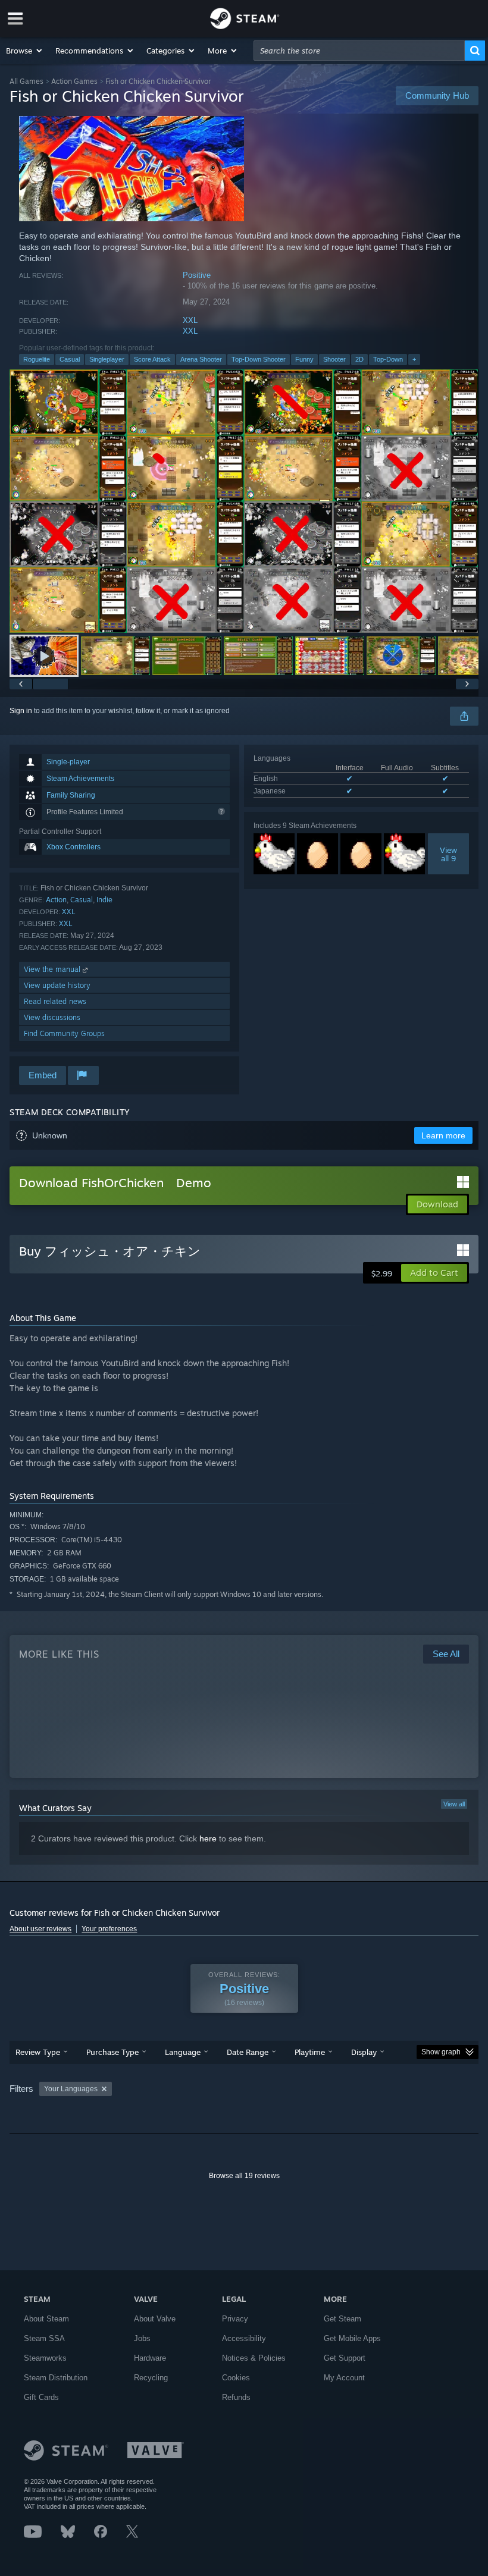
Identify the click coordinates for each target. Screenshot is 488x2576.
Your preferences (109, 1929)
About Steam (46, 2319)
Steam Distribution (56, 2378)
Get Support (345, 2358)
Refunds (236, 2397)
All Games (26, 81)
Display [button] (364, 2052)
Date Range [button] (248, 2052)
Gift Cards (41, 2397)
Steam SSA (44, 2338)
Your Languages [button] (71, 2089)
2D (359, 359)
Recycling (151, 2378)
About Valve (155, 2319)
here (208, 1838)
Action (56, 900)
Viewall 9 (448, 854)
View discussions (52, 1017)
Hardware (150, 2358)
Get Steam (342, 2319)
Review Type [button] (38, 2052)
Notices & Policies (254, 2358)
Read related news (55, 1001)
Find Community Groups (64, 1033)
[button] (25, 51)
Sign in (21, 711)
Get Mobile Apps (352, 2338)
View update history (57, 985)
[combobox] (359, 51)
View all (454, 1804)
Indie (104, 900)
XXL (190, 320)
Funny (304, 359)
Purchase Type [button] (112, 2052)
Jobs (142, 2338)
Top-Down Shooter (259, 359)
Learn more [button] (443, 1135)
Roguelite (37, 359)
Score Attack (152, 359)
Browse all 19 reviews (244, 2176)
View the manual (53, 969)
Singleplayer (107, 359)
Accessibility (244, 2338)
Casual (70, 359)
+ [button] (414, 359)
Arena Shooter (201, 359)
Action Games (74, 81)
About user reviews (40, 1929)
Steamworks (45, 2358)
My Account (344, 2378)
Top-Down (388, 359)
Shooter (334, 359)
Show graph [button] (441, 2052)
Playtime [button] (310, 2052)
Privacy (235, 2319)
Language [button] (183, 2052)
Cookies (236, 2378)
